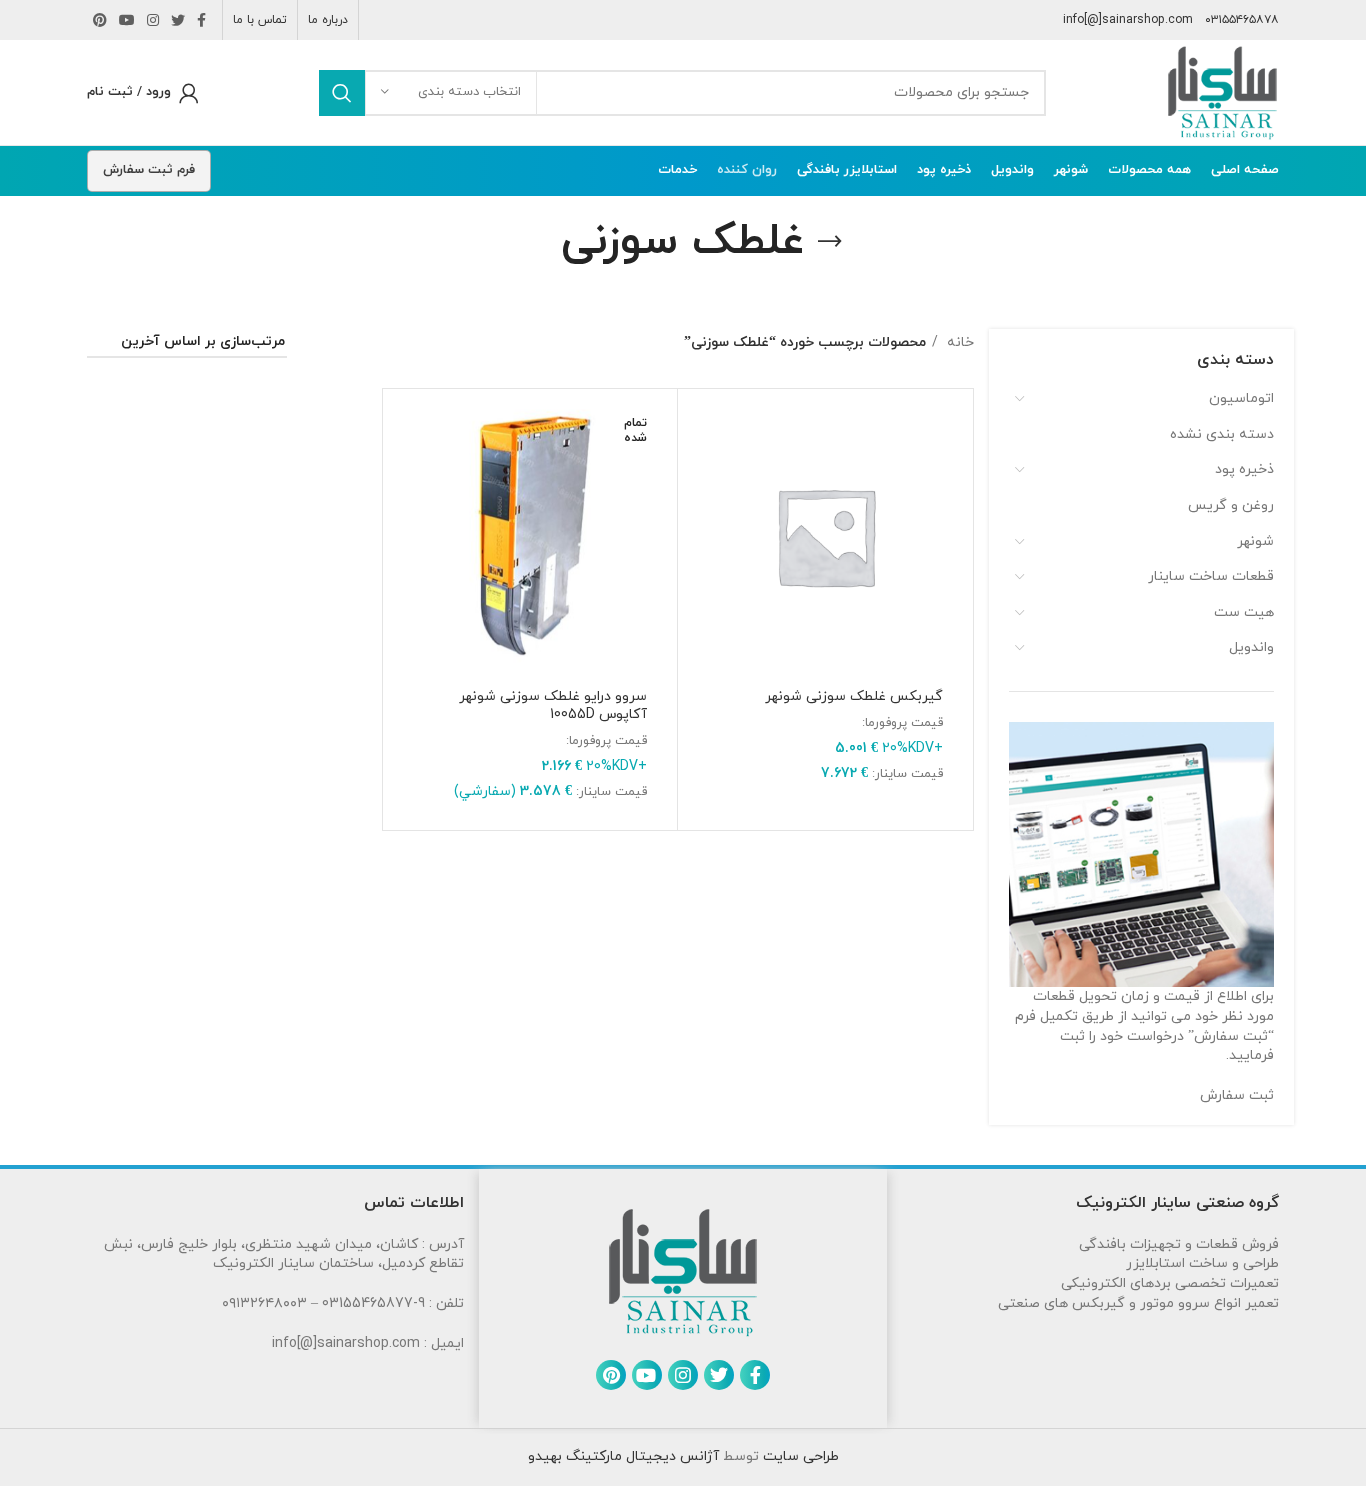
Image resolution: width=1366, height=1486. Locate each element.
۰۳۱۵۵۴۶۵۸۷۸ (1242, 20)
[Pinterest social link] (100, 20)
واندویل (1251, 647)
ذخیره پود (1244, 469)
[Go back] (830, 242)
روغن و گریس (1231, 505)
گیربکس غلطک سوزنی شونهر (854, 696)
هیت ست (1244, 612)
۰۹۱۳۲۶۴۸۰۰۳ (264, 1303)
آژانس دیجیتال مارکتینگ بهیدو (623, 1456)
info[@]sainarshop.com (1128, 20)
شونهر (1255, 541)
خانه (958, 342)
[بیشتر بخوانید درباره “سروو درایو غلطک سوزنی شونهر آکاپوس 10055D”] (408, 431)
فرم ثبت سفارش (149, 170)
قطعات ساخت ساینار (1211, 576)
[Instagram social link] (153, 20)
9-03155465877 (373, 1303)
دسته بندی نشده (1222, 434)
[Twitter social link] (178, 20)
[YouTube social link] (127, 20)
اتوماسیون (1241, 398)
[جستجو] (342, 93)
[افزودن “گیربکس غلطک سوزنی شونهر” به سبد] (703, 431)
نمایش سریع (703, 476)
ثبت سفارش (1237, 1095)
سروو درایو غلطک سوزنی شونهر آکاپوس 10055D (553, 705)
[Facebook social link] (201, 20)
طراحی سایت (799, 1456)
